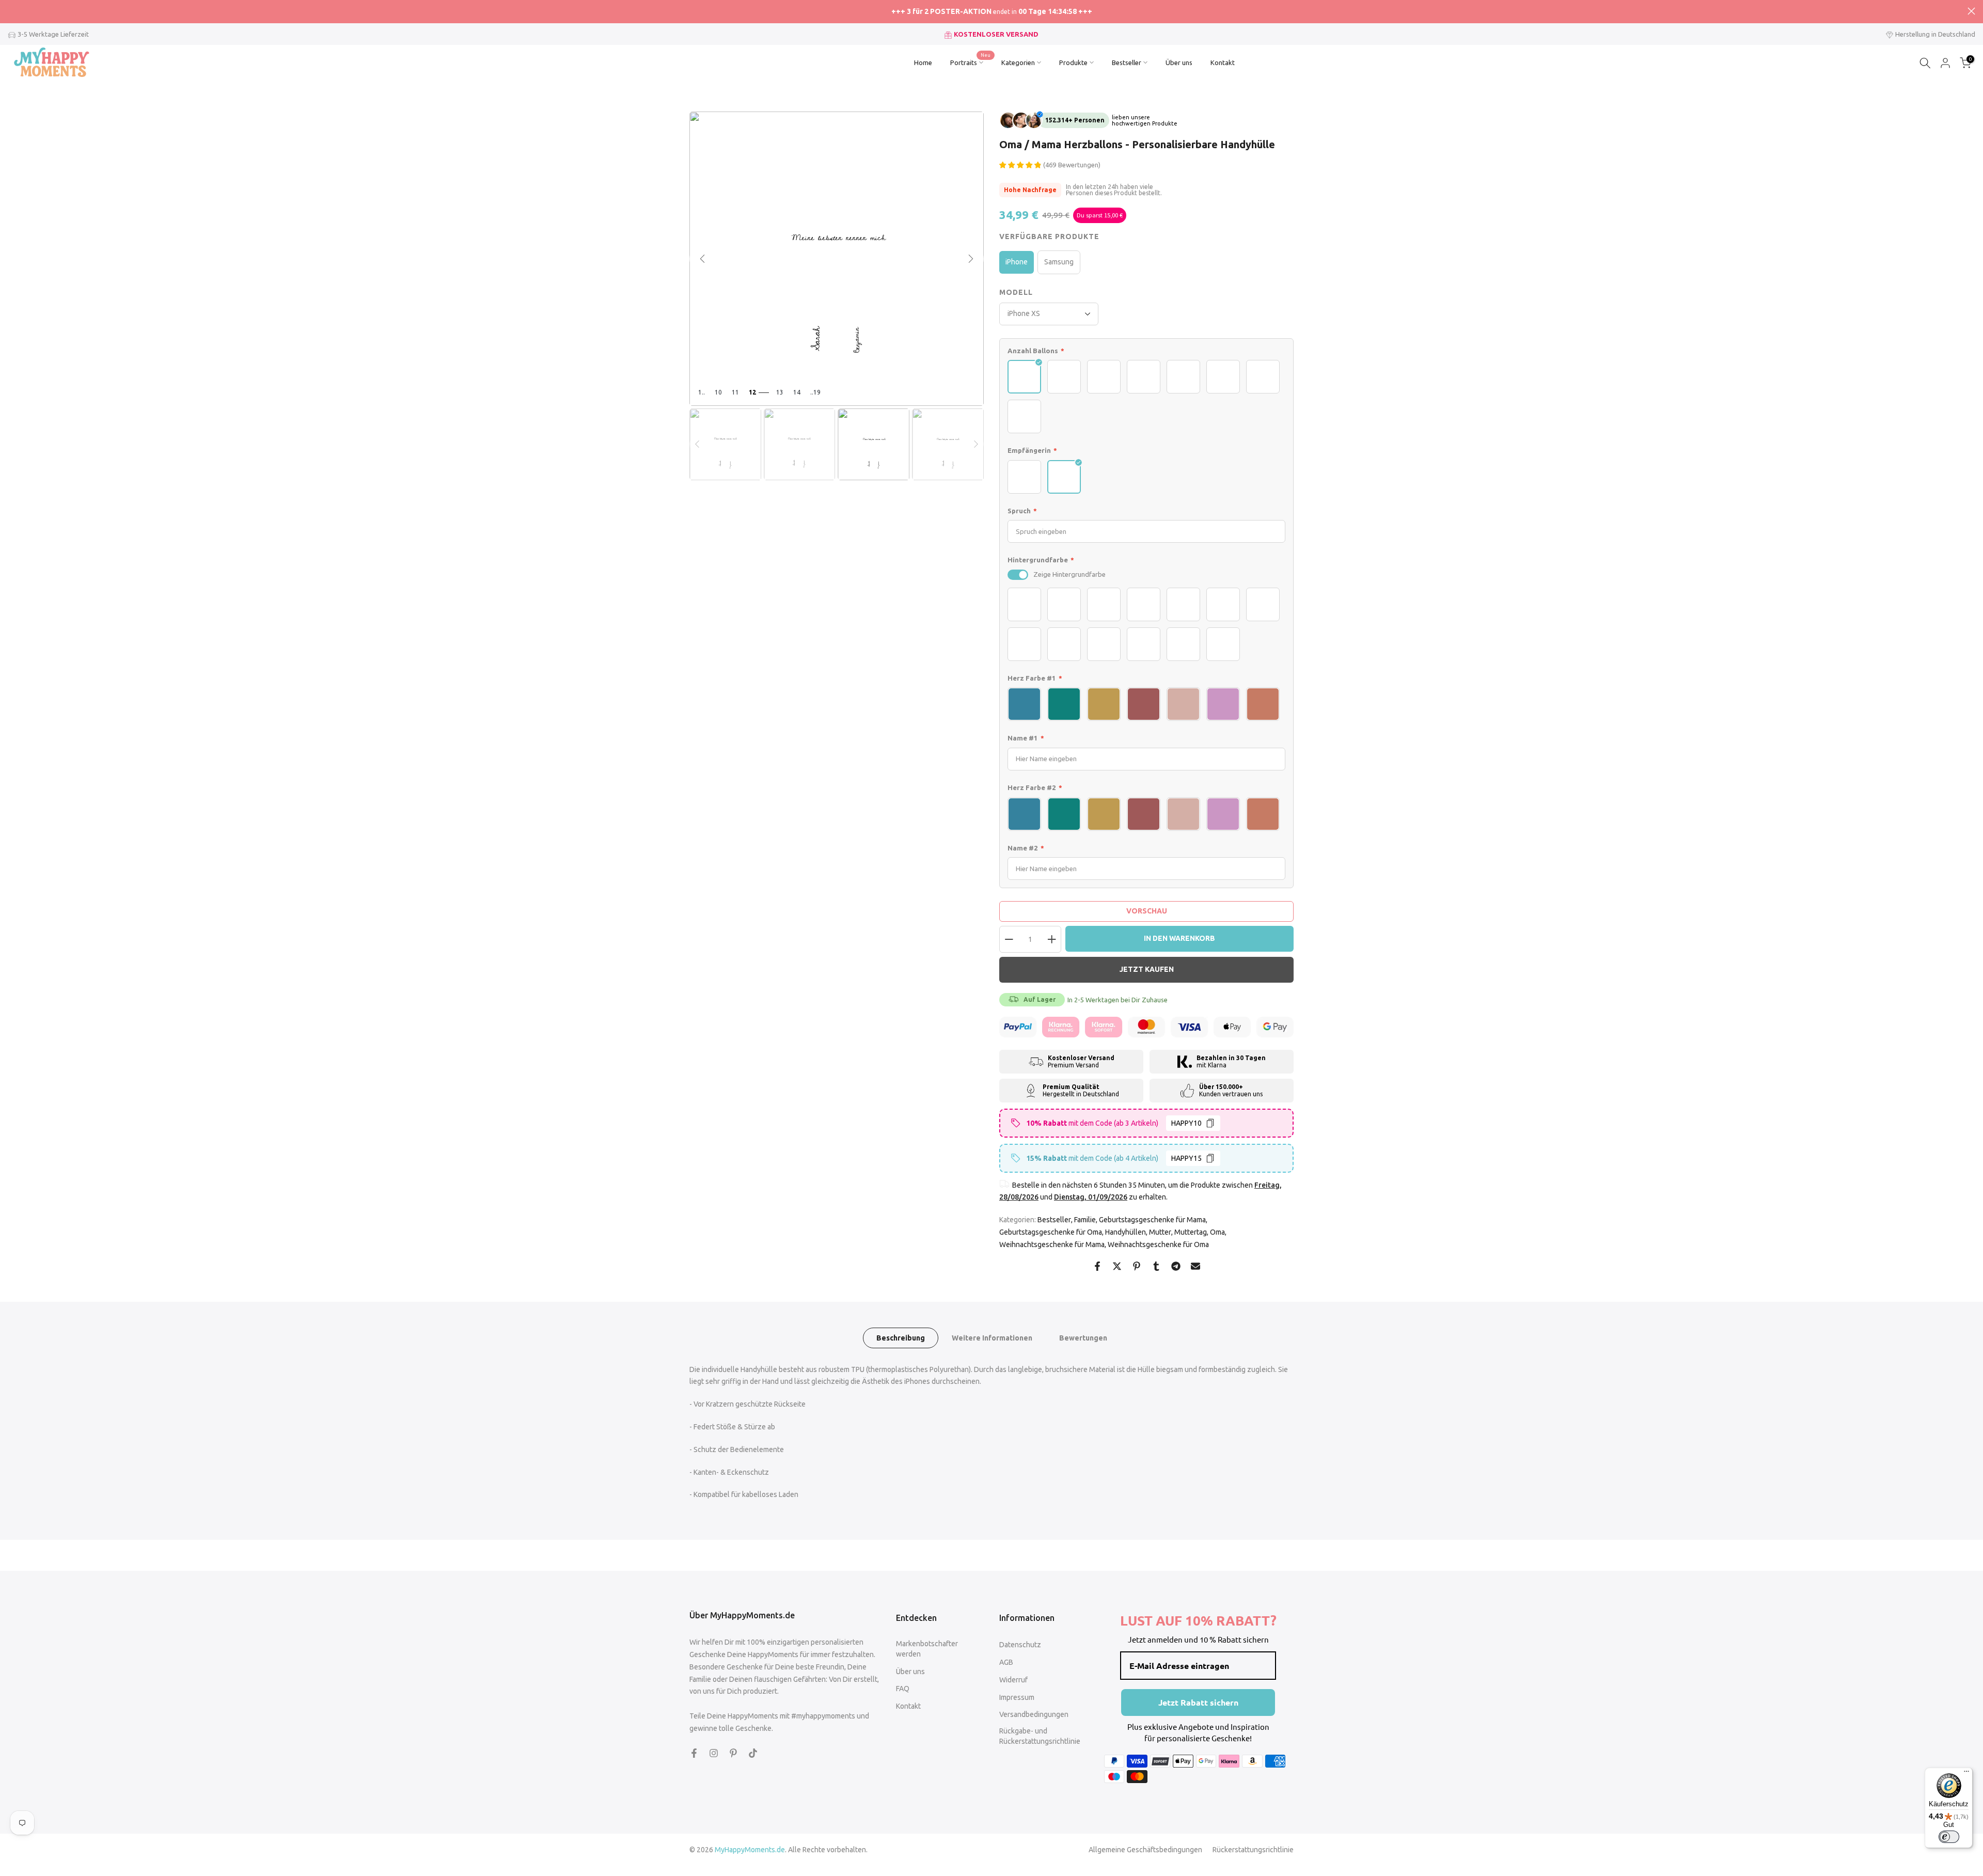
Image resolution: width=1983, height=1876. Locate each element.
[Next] (976, 444)
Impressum (1017, 1697)
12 (752, 392)
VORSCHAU (1147, 911)
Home (923, 62)
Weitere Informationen (992, 1337)
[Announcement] (991, 12)
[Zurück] (702, 259)
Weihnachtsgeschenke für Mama (1052, 1244)
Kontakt (1223, 62)
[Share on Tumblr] (1156, 1266)
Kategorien (1018, 62)
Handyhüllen (1126, 1232)
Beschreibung (901, 1337)
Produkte (1073, 62)
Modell (1016, 292)
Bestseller (1127, 62)
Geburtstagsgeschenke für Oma (1051, 1232)
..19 (815, 392)
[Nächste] (971, 259)
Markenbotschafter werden (927, 1649)
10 (718, 392)
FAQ (903, 1689)
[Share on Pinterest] (1137, 1266)
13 (780, 392)
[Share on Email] (1195, 1266)
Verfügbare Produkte (1049, 237)
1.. (702, 392)
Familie (1085, 1220)
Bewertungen (1083, 1337)
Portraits (971, 61)
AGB (1006, 1662)
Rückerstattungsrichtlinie (1253, 1850)
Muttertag (1191, 1232)
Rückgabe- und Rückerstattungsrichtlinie (1040, 1736)
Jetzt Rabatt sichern (1198, 1702)
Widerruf (1013, 1680)
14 (797, 392)
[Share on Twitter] (1117, 1266)
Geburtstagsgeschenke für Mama (1152, 1220)
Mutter (1160, 1232)
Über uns (1179, 62)
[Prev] (697, 444)
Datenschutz (1020, 1645)
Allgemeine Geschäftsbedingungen (1145, 1850)
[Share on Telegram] (1176, 1266)
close (12, 11)
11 (735, 392)
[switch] (1018, 575)
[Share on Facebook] (1097, 1266)
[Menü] (1966, 1774)
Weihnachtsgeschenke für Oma (1158, 1244)
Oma (1217, 1232)
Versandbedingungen (1034, 1714)
